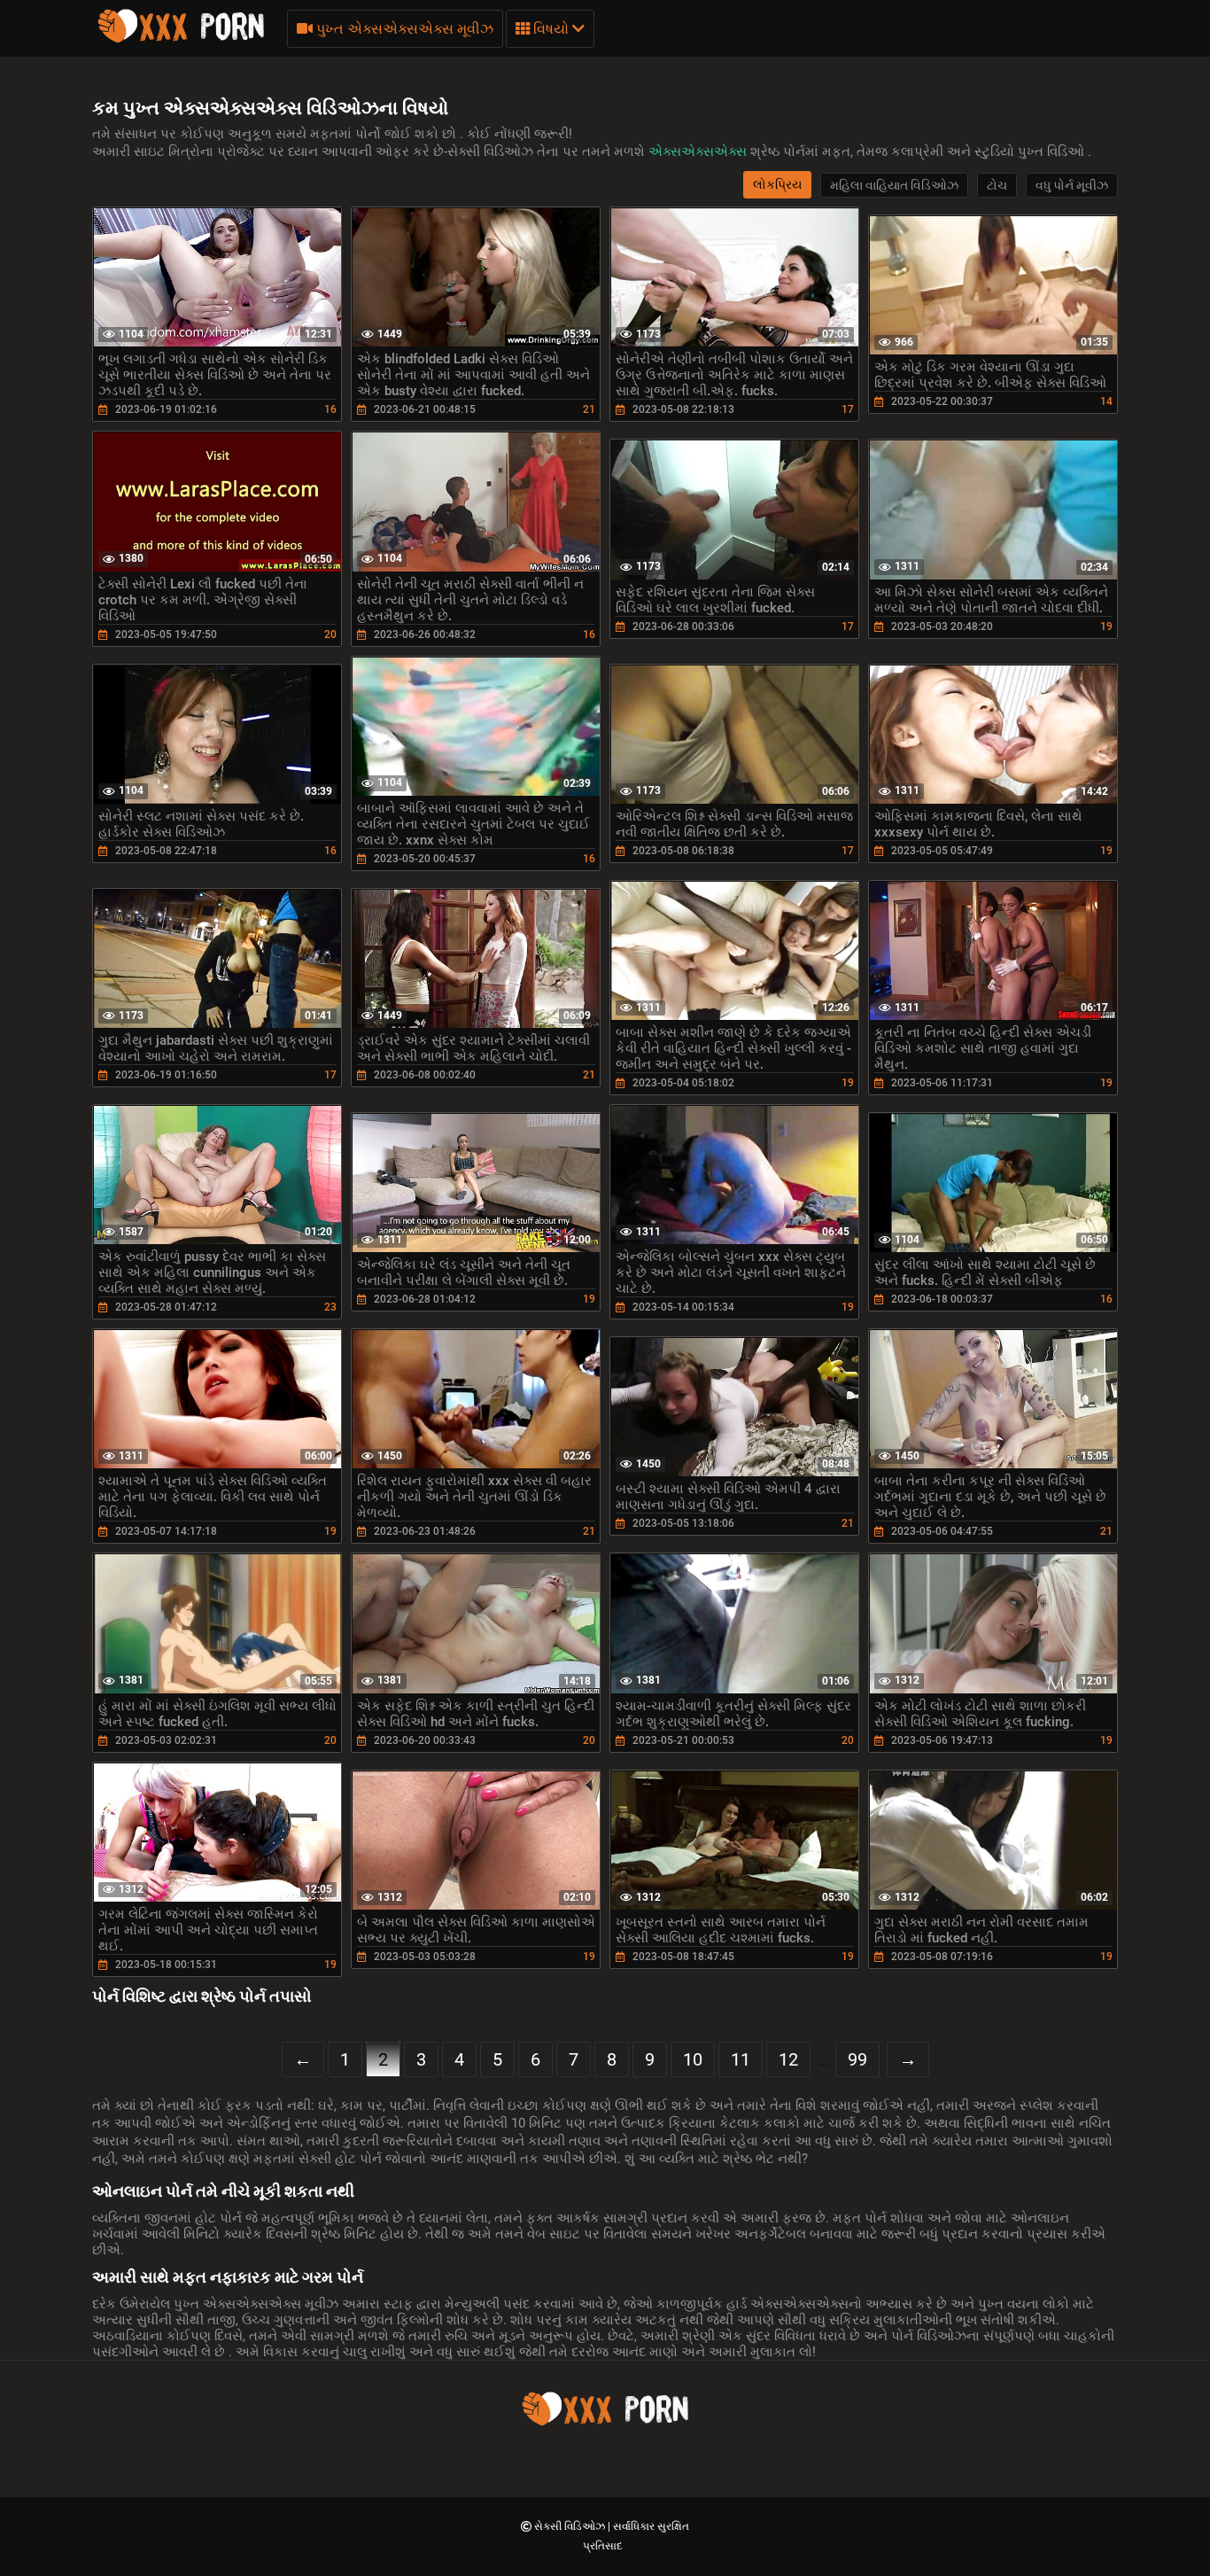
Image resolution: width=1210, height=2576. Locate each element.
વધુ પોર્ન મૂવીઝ (1072, 185)
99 (857, 2059)
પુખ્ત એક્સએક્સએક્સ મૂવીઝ (403, 29)
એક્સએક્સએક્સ (699, 152)
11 (741, 2059)
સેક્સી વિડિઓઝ (571, 2526)
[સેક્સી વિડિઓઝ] (181, 40)
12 (788, 2059)
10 (693, 2059)
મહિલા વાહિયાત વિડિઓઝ (894, 185)
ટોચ (997, 185)
